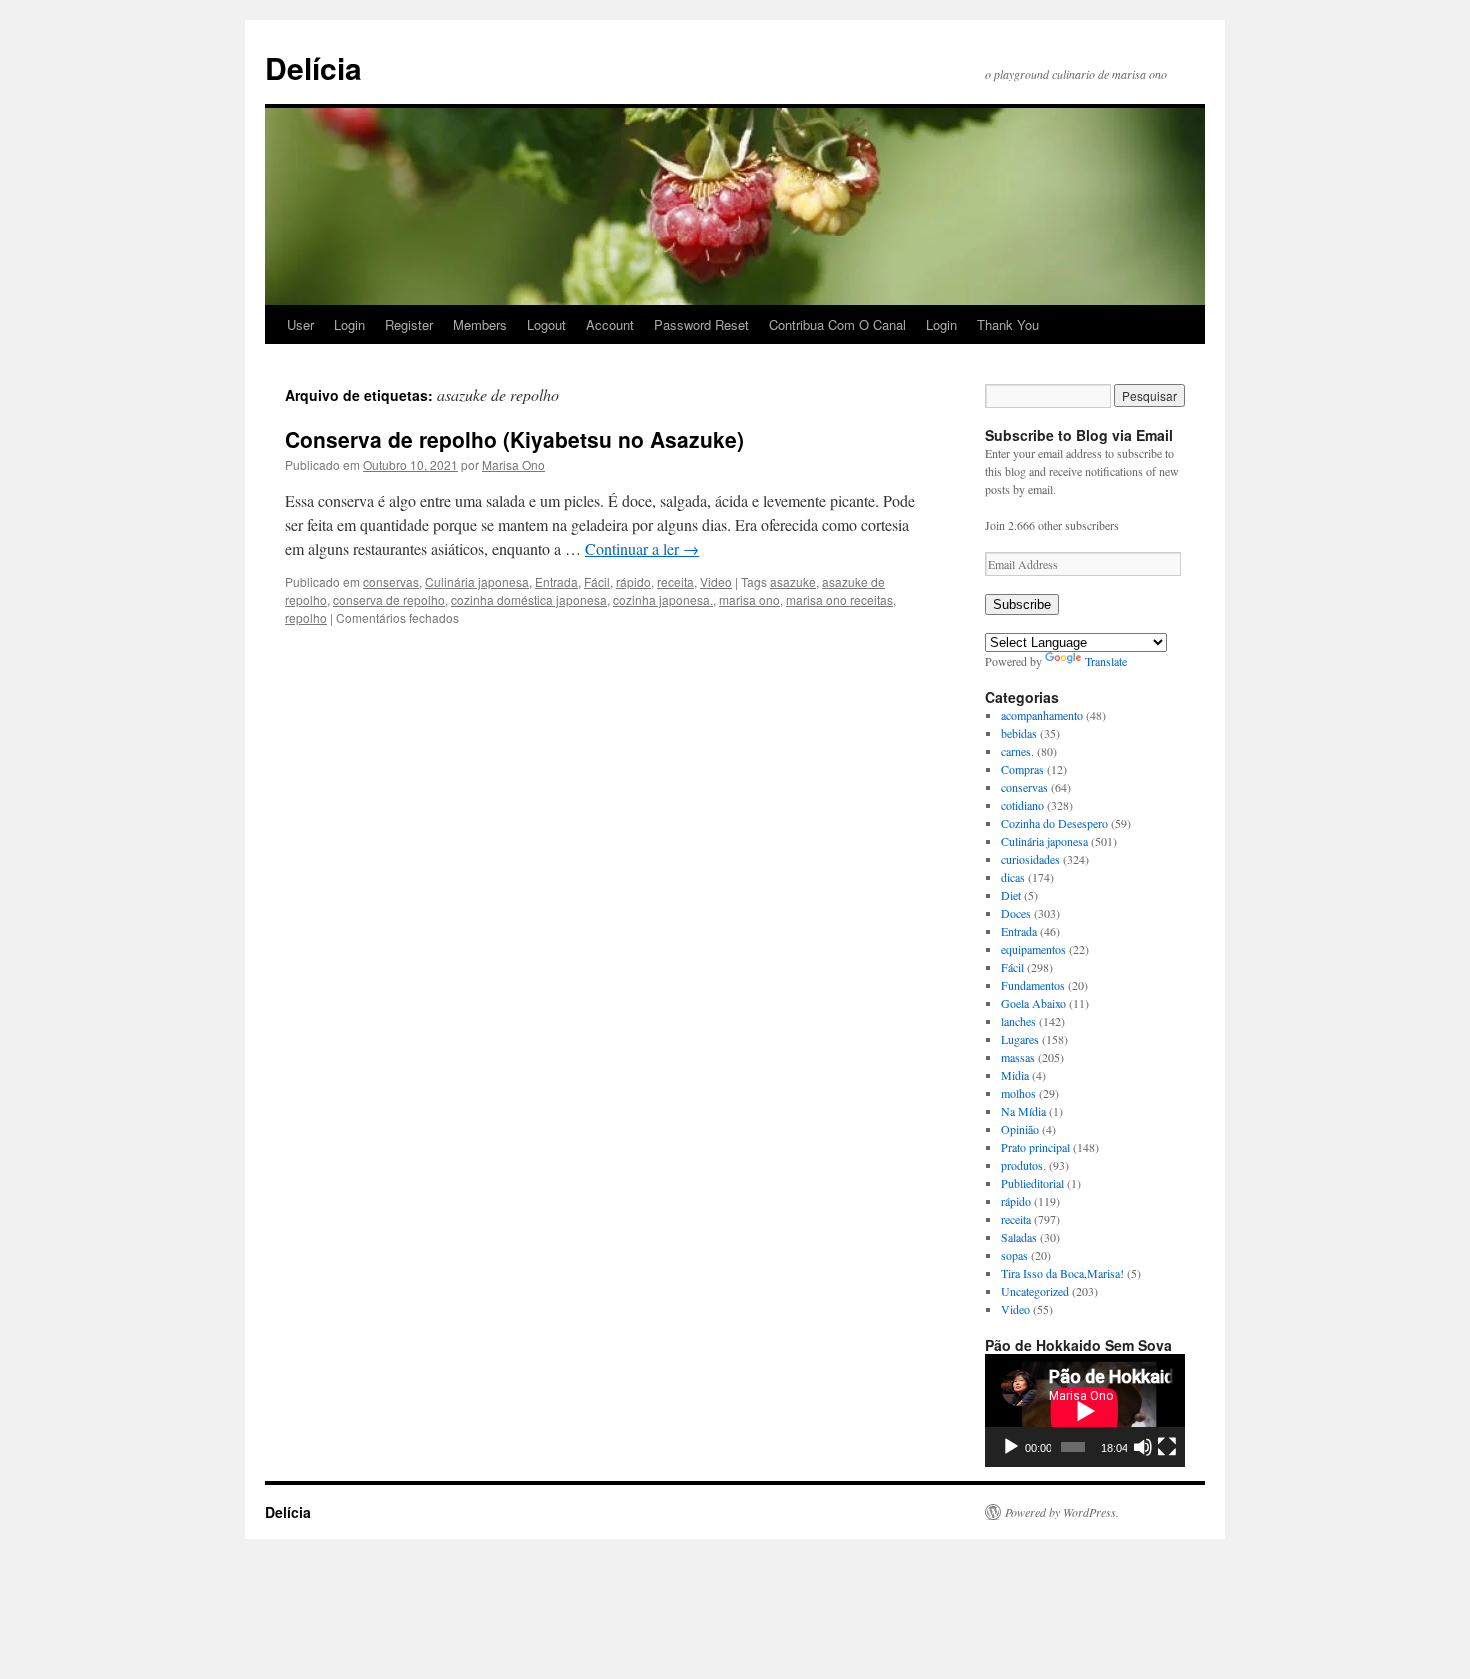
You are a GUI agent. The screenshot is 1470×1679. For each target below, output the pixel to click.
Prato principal (1035, 1147)
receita (675, 581)
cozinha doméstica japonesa (529, 599)
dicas (1013, 877)
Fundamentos (1033, 985)
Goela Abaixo (1033, 1003)
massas (1018, 1057)
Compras (1022, 769)
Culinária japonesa (477, 581)
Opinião (1020, 1129)
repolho (306, 617)
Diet (1011, 895)
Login (349, 324)
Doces (1016, 913)
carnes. (1017, 751)
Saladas (1019, 1237)
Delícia (313, 67)
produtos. (1023, 1165)
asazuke (793, 581)
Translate (1106, 661)
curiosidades (1030, 859)
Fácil (597, 581)
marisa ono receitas (839, 599)
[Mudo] (1143, 1447)
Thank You (1008, 324)
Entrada (556, 581)
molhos (1018, 1093)
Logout (546, 324)
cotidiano (1022, 805)
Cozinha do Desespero (1054, 823)
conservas (391, 581)
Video (716, 581)
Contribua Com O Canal (837, 324)
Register (409, 324)
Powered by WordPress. (1062, 1512)
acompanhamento (1042, 715)
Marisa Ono (513, 464)
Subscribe (1022, 604)
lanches (1018, 1021)
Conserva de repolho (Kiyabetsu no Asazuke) (514, 439)
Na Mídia (1023, 1111)
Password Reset (701, 324)
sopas (1014, 1255)
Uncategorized (1035, 1291)
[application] (1085, 1410)
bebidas (1019, 733)
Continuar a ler (642, 548)
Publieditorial (1032, 1183)
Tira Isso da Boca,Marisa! (1062, 1273)
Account (610, 324)
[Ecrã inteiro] (1167, 1447)
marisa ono (749, 599)
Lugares (1020, 1039)
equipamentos (1033, 949)
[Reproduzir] (1011, 1447)
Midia (1015, 1075)
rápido (633, 581)
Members (480, 324)
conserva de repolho (389, 599)
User (300, 324)
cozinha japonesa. (663, 599)
